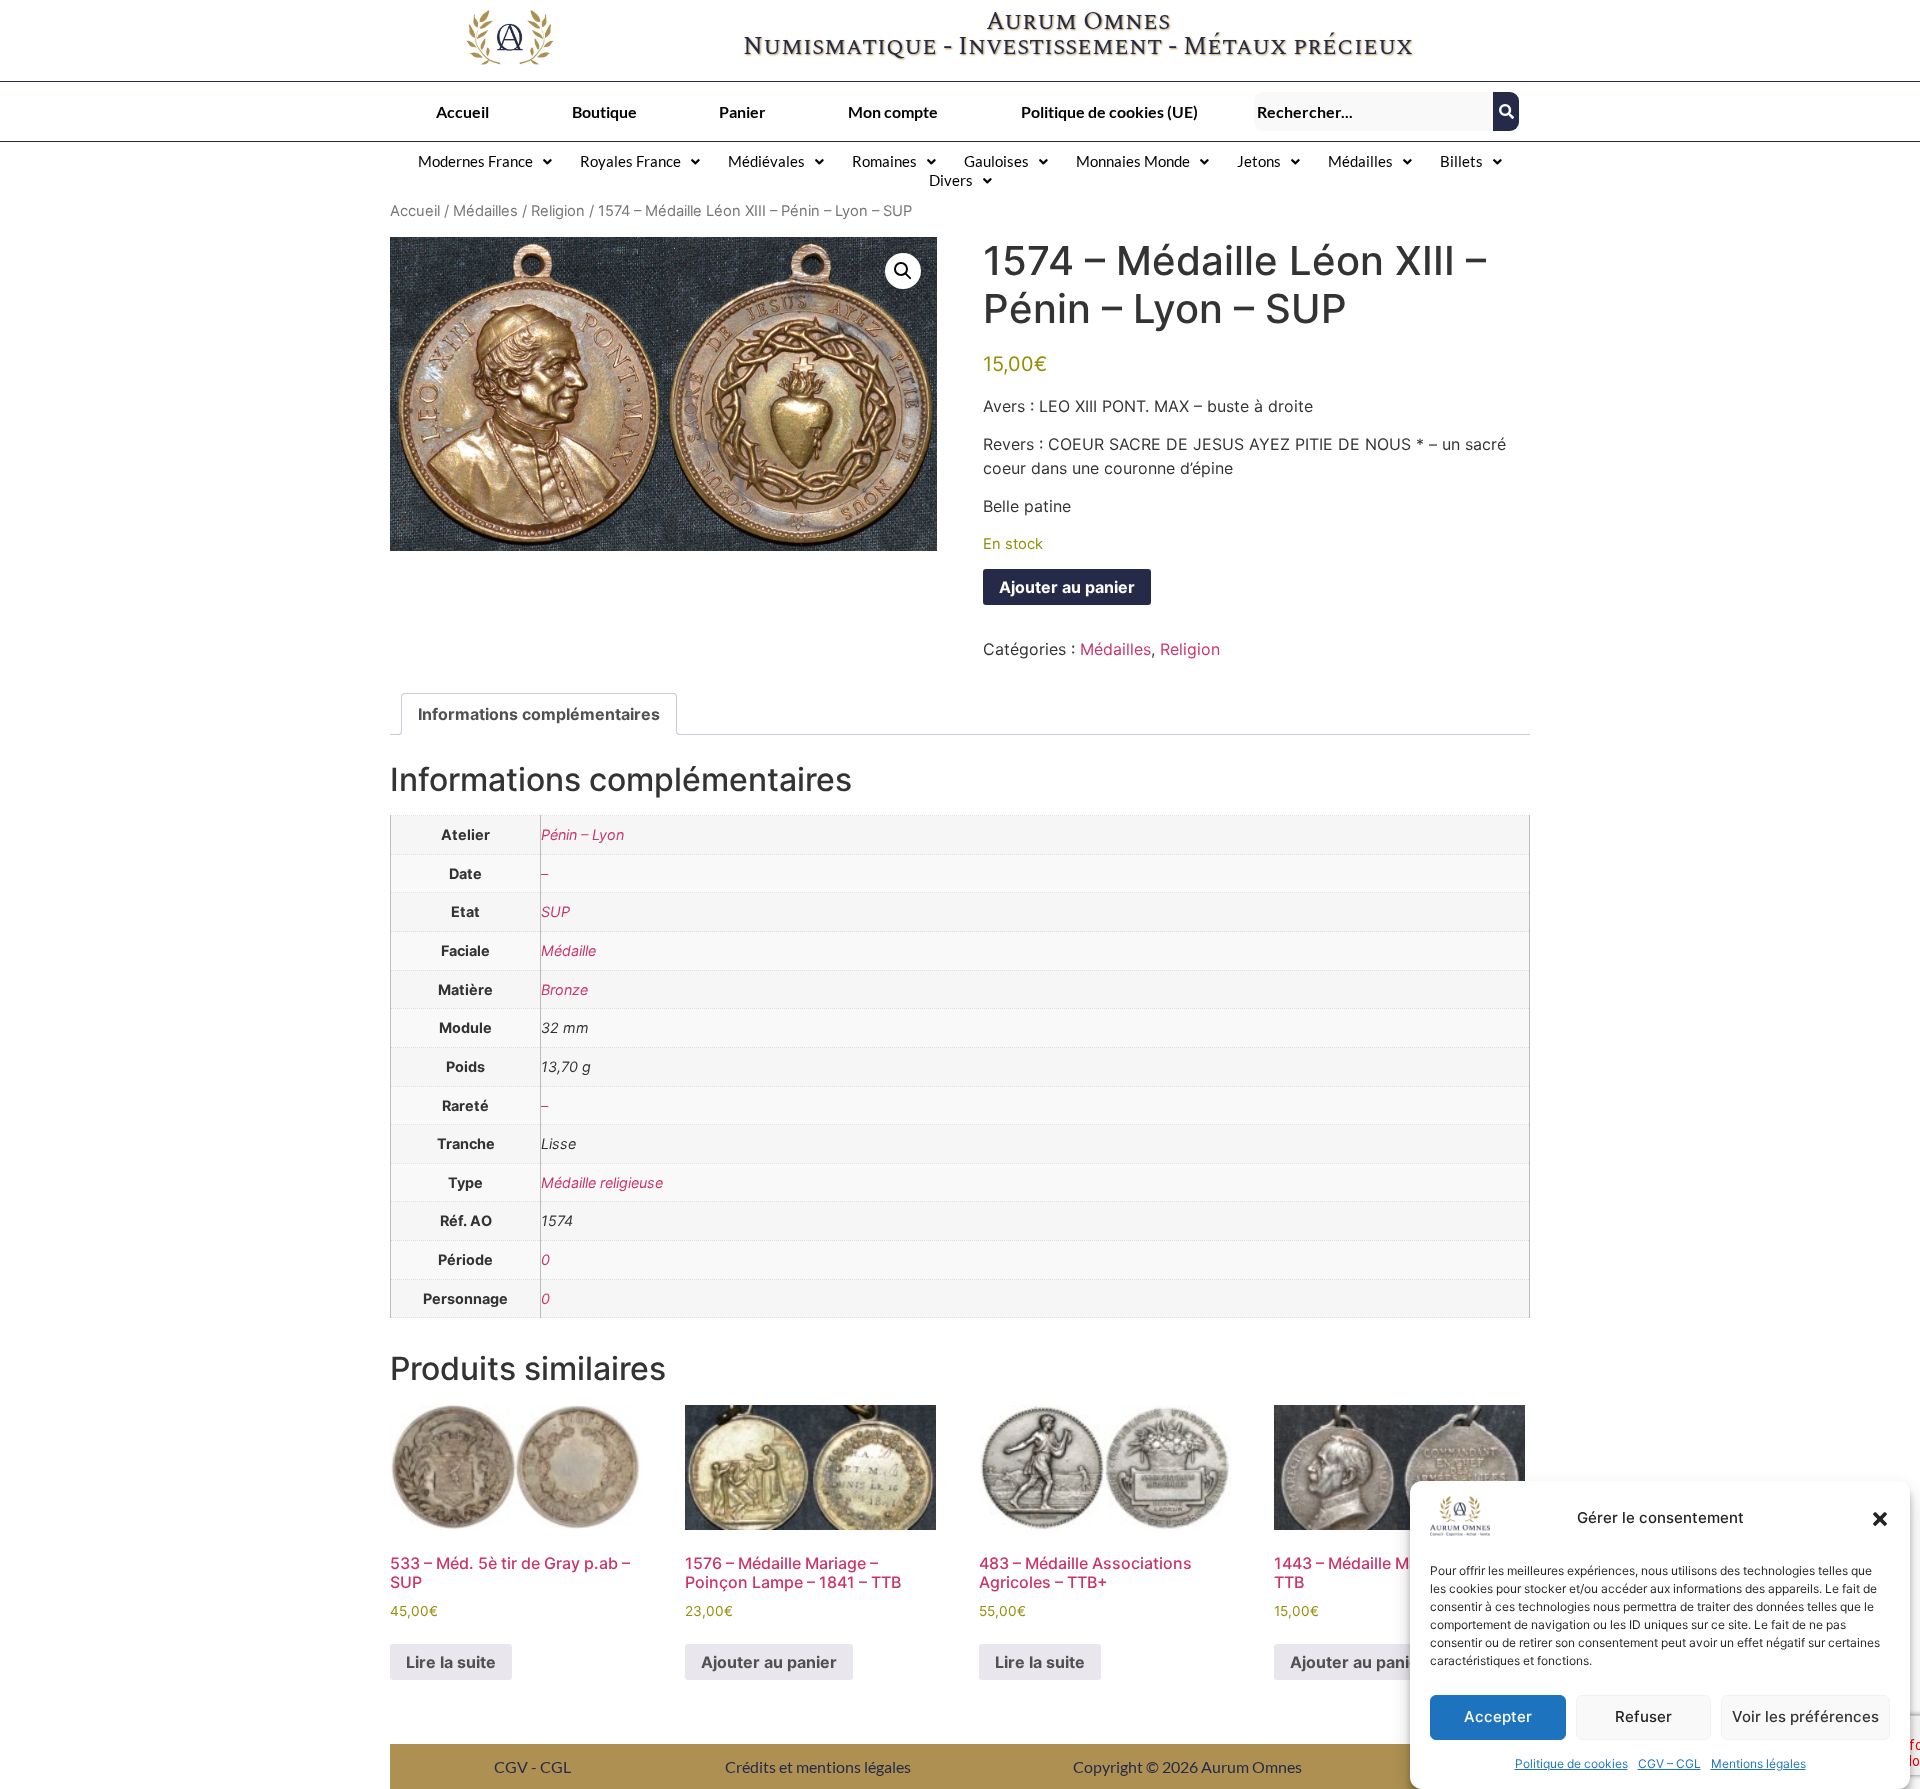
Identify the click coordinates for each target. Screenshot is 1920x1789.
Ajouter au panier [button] (769, 1662)
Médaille (568, 950)
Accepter (1498, 1717)
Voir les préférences (1805, 1717)
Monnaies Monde (1133, 161)
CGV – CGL (1669, 1763)
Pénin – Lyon (582, 834)
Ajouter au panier (1067, 587)
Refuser (1643, 1717)
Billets (1461, 161)
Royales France (630, 161)
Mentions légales (1758, 1763)
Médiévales (766, 161)
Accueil (462, 111)
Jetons (1259, 161)
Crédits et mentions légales (818, 1766)
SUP (555, 911)
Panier (742, 111)
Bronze (564, 989)
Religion (558, 211)
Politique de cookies (1571, 1763)
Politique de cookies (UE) (1109, 111)
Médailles (1360, 161)
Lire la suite (451, 1662)
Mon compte (893, 111)
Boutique (604, 111)
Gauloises (996, 161)
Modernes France (475, 161)
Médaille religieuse (602, 1182)
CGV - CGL (532, 1766)
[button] (1880, 1519)
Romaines (884, 161)
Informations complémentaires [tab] (539, 714)
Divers (951, 180)
